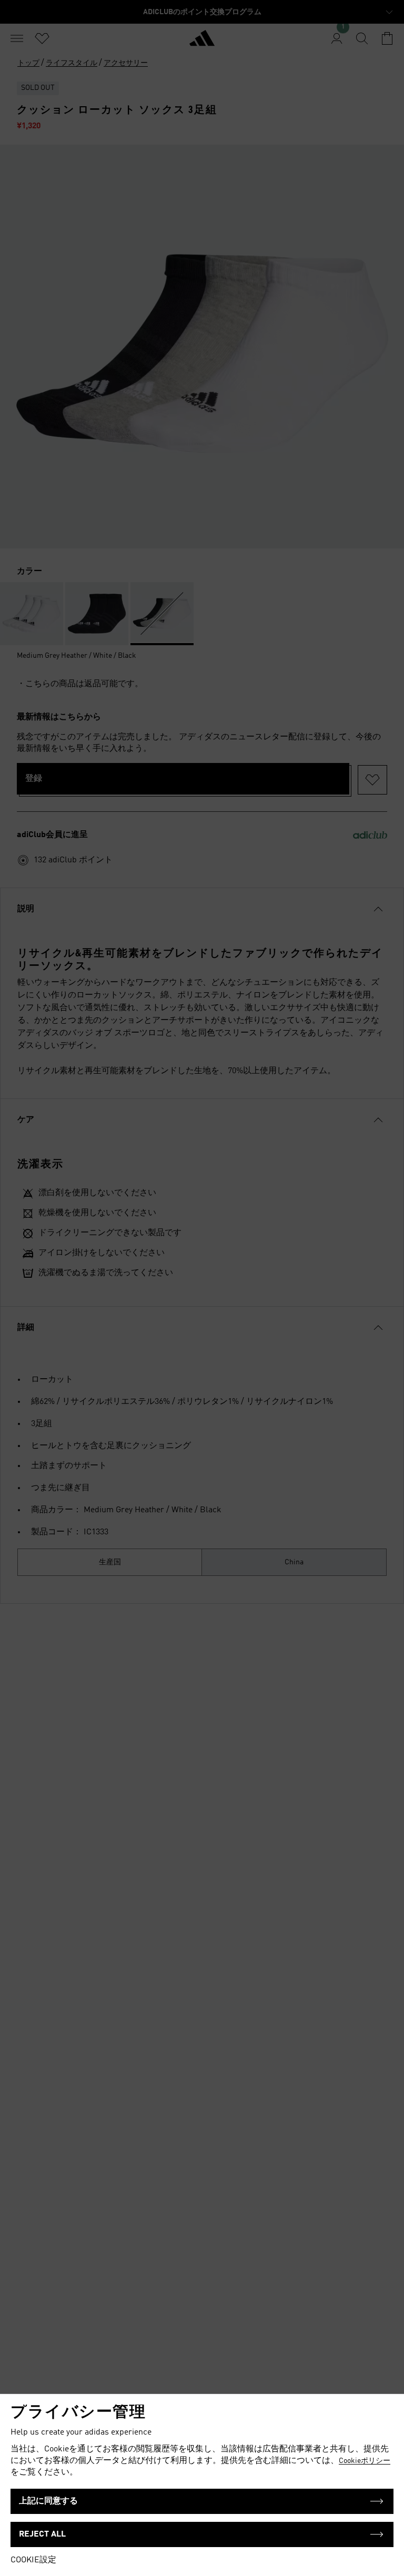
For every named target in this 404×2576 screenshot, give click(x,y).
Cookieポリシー (365, 2461)
